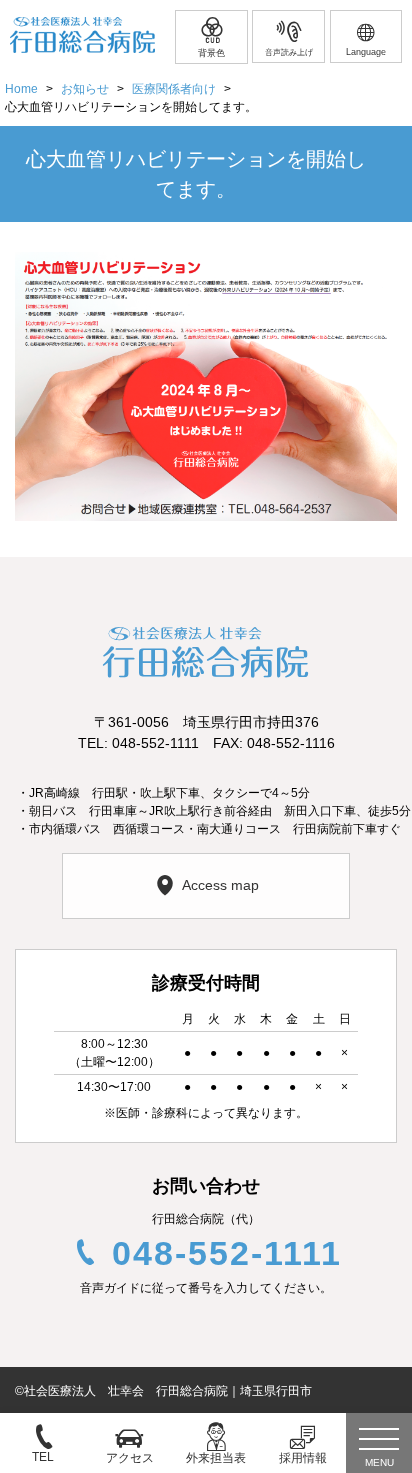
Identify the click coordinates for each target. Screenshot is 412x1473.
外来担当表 (216, 1458)
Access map (220, 885)
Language (366, 52)
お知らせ (85, 89)
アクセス (130, 1458)
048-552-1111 (227, 1253)
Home (21, 89)
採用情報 (303, 1458)
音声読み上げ (289, 52)
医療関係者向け (174, 89)
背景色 (211, 53)
